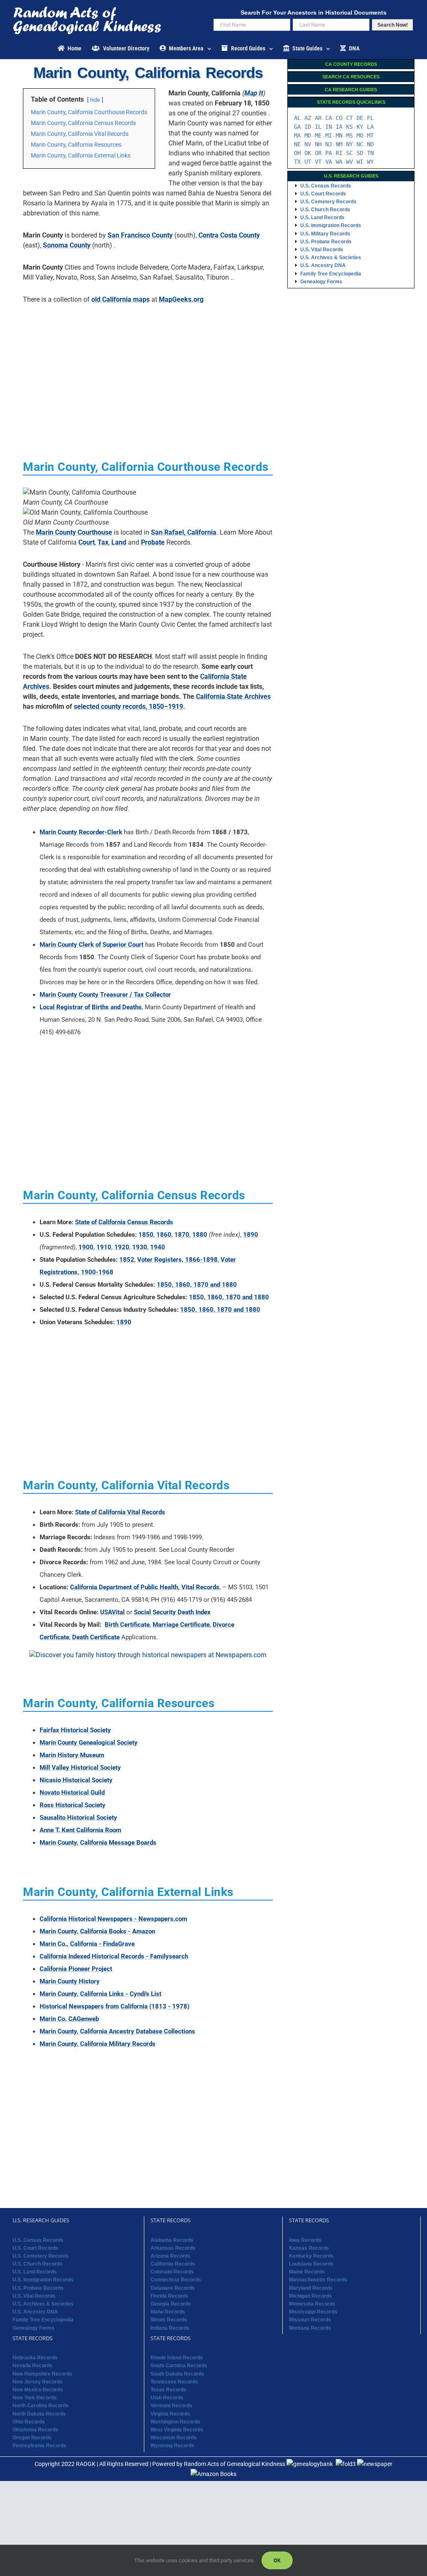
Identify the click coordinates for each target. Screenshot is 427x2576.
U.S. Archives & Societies (331, 258)
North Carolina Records (41, 2406)
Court (87, 542)
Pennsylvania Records (39, 2446)
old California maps (121, 299)
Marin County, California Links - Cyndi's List (100, 1994)
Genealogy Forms (321, 282)
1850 (146, 1235)
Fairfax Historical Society (75, 1730)
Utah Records (167, 2398)
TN (370, 153)
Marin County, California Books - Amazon (97, 1931)
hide (95, 100)
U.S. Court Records (323, 194)
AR (318, 118)
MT (370, 135)
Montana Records (310, 2328)
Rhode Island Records (177, 2358)
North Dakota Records (39, 2414)
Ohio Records (29, 2422)
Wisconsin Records (174, 2438)
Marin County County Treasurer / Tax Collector (105, 995)
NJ (329, 144)
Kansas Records (309, 2248)
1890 (251, 1235)
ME (318, 135)
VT (318, 162)
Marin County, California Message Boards (98, 1843)
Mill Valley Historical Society (80, 1768)
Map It (254, 93)
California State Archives (233, 697)
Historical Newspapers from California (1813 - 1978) (114, 2006)
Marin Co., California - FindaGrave (87, 1944)
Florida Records (170, 2296)
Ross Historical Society (73, 1805)
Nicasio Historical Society (76, 1780)
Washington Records (175, 2422)
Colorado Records (172, 2272)
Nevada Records (33, 2366)
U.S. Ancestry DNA (323, 265)
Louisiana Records (311, 2264)
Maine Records (307, 2272)
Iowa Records (305, 2240)
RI (339, 153)
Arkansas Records (173, 2248)
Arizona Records (171, 2256)
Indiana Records (170, 2328)
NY (349, 144)
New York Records (35, 2398)
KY (360, 127)
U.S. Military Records (325, 234)
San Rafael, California (184, 532)
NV (308, 144)
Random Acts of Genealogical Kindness (235, 2464)
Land (119, 542)
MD (308, 135)
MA (297, 135)
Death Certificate (96, 1637)
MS (349, 135)
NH (318, 144)
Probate (153, 542)
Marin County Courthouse (74, 532)
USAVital (112, 1612)
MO (360, 135)
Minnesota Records (312, 2304)
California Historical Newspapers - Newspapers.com (113, 1919)
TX (297, 162)
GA (297, 127)
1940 (158, 1247)
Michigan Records (310, 2296)
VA (329, 162)
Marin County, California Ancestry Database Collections (117, 2031)
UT (308, 162)
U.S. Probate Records (326, 242)
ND (370, 144)
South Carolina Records (179, 2366)
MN (339, 135)
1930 (140, 1247)
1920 (122, 1247)
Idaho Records (168, 2312)
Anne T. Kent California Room (80, 1830)
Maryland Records (311, 2288)
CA (329, 118)
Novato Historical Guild (72, 1793)
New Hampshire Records (42, 2374)
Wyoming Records (172, 2446)
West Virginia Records (177, 2430)
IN (329, 127)
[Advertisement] (148, 369)
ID (308, 127)
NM (339, 144)
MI (329, 135)
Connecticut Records (176, 2280)
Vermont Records (171, 2406)
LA (370, 127)
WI (360, 162)
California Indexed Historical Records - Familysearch (114, 1956)
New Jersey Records (38, 2382)
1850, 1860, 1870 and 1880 (197, 1285)
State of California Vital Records (120, 1512)
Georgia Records (171, 2304)
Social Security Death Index (172, 1612)
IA (339, 127)
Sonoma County (67, 245)
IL (318, 127)
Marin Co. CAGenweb (69, 2019)
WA (339, 162)
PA (329, 153)
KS (349, 127)
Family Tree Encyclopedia (331, 274)
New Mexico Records (38, 2390)
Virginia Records (170, 2414)
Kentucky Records (311, 2256)
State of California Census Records (124, 1222)
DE (360, 118)
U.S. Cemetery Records (328, 202)
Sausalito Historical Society (78, 1818)
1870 (182, 1235)
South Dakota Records (177, 2374)
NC (360, 144)
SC (349, 153)
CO (339, 118)
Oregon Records (32, 2438)
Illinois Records (169, 2320)
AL (297, 118)
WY (370, 162)
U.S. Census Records (326, 186)
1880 (200, 1235)
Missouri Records (310, 2320)
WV (349, 162)
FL (370, 118)
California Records (173, 2264)
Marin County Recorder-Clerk (81, 832)
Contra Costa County (229, 235)
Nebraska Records (35, 2358)
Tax (103, 542)
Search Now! (393, 25)
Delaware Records (173, 2288)
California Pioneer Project (76, 1969)
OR (318, 153)
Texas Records (168, 2390)
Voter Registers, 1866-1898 (177, 1260)
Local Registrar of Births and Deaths (91, 1007)
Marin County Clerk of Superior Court (92, 945)
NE (297, 144)
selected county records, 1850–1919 (128, 707)
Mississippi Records (313, 2312)
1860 (164, 1235)
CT (349, 118)
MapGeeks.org (181, 299)
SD (360, 153)
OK (308, 153)
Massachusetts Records (318, 2280)
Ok (277, 2560)
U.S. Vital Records (322, 250)
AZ (308, 118)
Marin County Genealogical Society (89, 1743)
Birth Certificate (127, 1625)
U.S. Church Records (325, 210)
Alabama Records (172, 2240)
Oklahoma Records (35, 2430)
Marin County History (70, 1981)
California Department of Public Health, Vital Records (145, 1587)
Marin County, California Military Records (98, 2044)
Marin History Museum (72, 1755)
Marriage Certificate (181, 1625)
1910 (104, 1247)
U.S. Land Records (322, 218)
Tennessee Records (174, 2382)
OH (297, 153)
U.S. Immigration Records (331, 225)
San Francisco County (140, 235)
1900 (86, 1247)
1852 (127, 1260)
